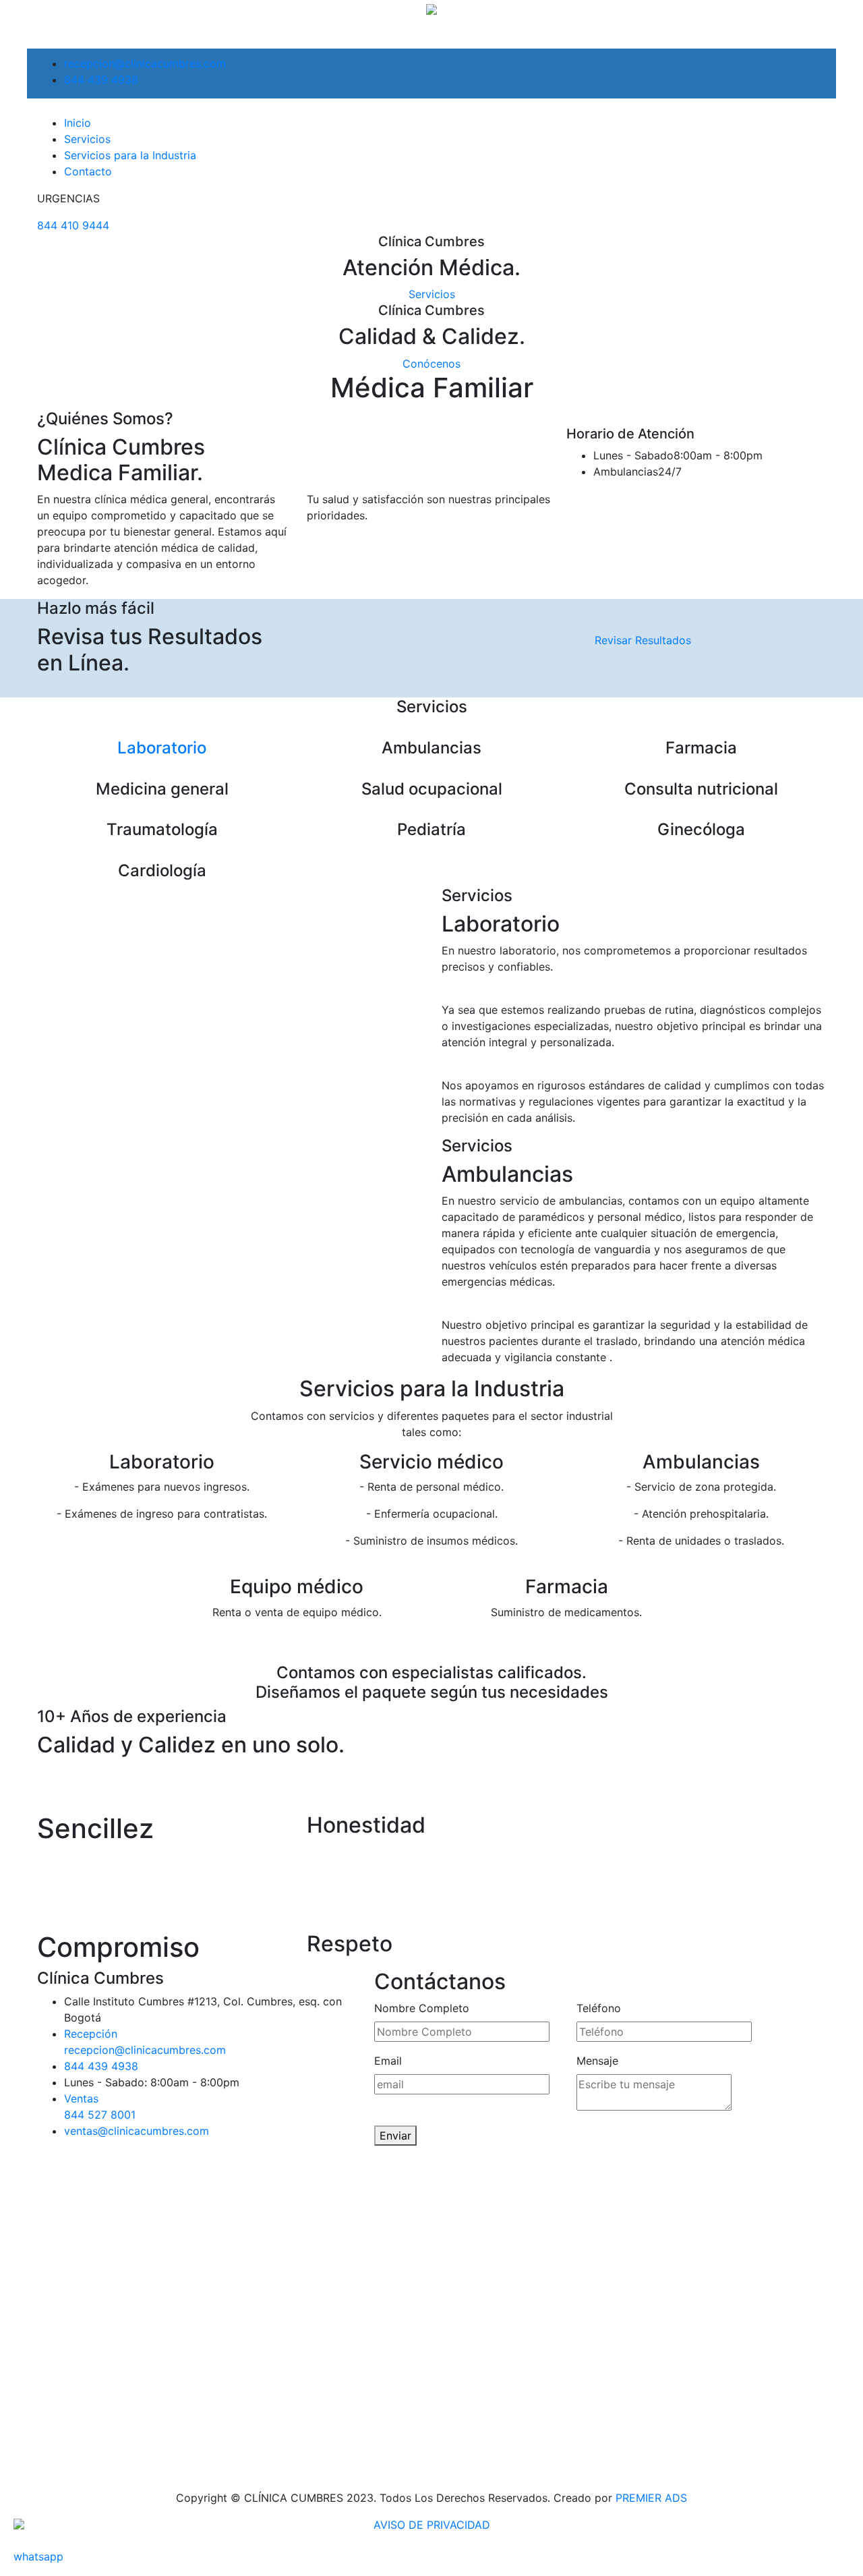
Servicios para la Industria (130, 155)
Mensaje (597, 2061)
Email (388, 2061)
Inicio (78, 123)
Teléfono (599, 2008)
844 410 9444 (73, 225)
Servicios (87, 139)
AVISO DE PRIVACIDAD (432, 2525)
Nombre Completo (422, 2008)
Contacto (88, 171)
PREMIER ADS (651, 2498)
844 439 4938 (101, 80)
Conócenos (431, 364)
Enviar (395, 2136)
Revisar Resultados (643, 640)
